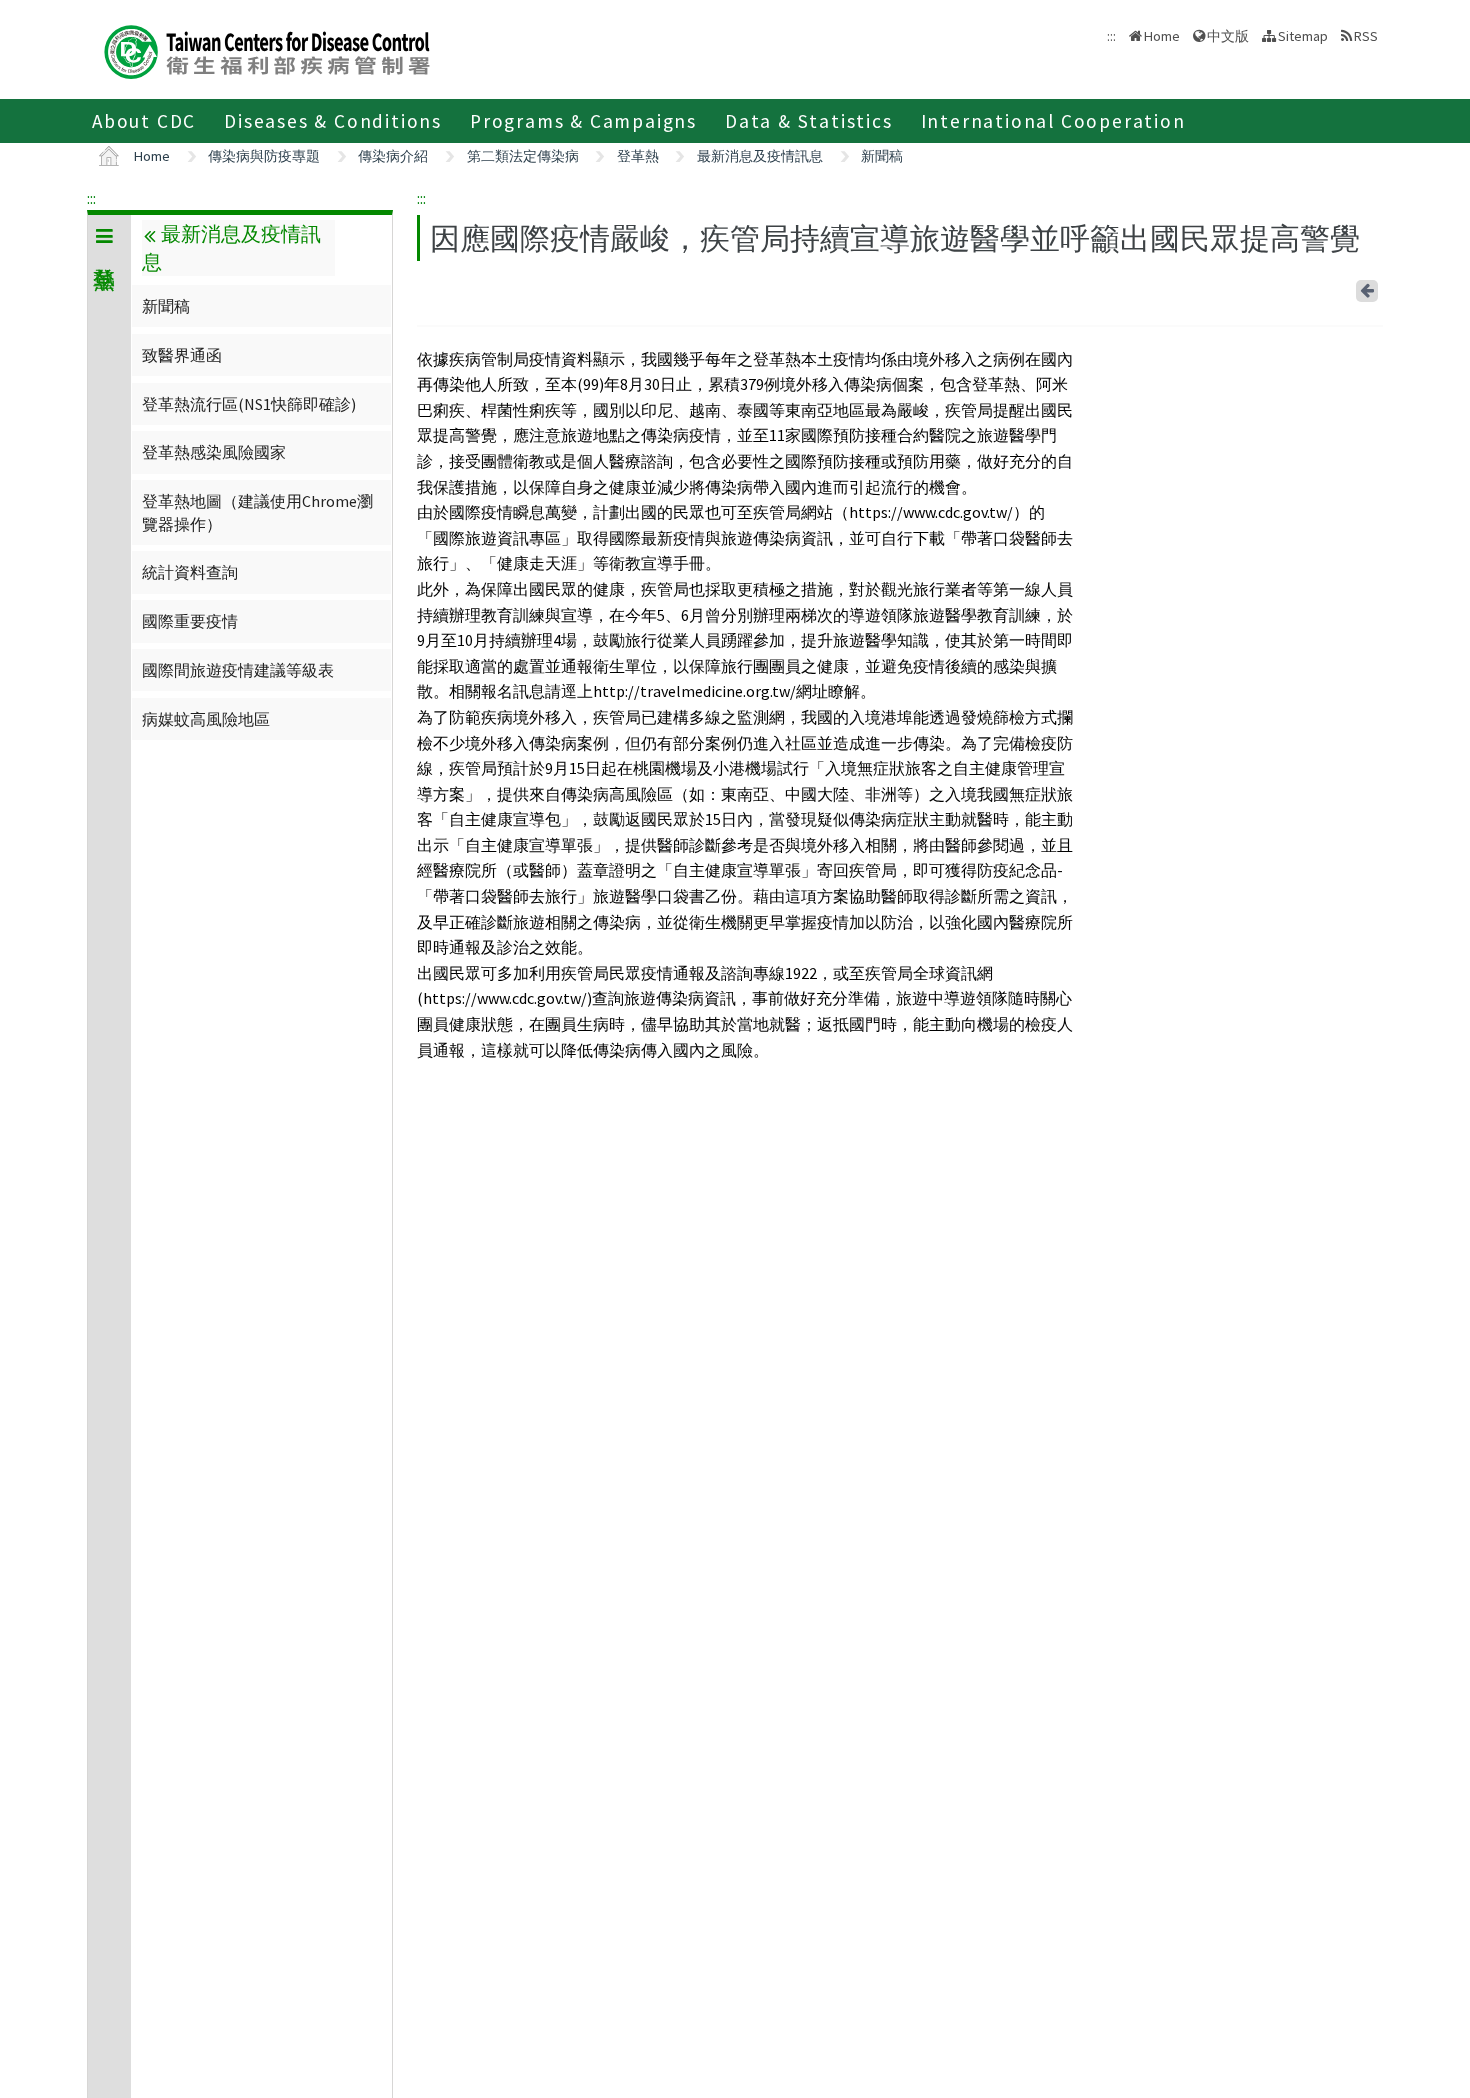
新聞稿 (882, 156)
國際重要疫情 (190, 621)
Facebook (1336, 287)
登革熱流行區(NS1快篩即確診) (249, 404)
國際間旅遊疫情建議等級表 (238, 670)
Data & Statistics (809, 121)
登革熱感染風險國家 (214, 452)
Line (1340, 287)
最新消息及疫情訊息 (760, 156)
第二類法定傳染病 (523, 156)
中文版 (1228, 34)
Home (1162, 36)
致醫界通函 (182, 355)
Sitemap (1303, 36)
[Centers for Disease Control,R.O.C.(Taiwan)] (267, 49)
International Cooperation (1053, 121)
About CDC (144, 121)
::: (91, 198)
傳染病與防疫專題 (264, 156)
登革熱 (638, 156)
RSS (1366, 36)
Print (1344, 287)
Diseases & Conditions (333, 121)
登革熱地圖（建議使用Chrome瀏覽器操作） (257, 512)
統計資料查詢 (190, 572)
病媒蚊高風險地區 (206, 719)
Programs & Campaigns (583, 121)
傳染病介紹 (393, 156)
